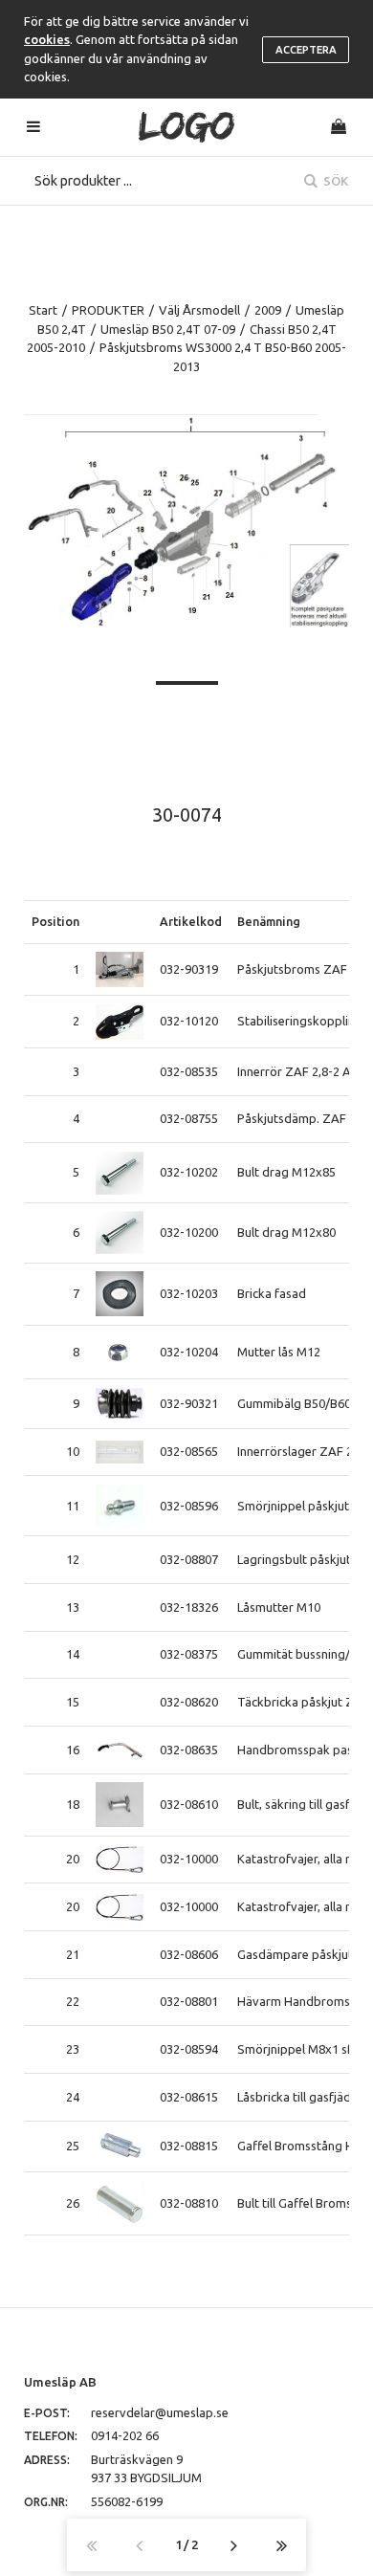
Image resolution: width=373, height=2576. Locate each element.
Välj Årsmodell (199, 310)
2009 (268, 310)
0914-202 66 (125, 2435)
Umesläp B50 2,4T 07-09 (168, 329)
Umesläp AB (60, 2382)
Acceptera (306, 50)
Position (55, 921)
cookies (47, 39)
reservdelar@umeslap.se (160, 2412)
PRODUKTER (108, 310)
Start (43, 310)
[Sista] (282, 2545)
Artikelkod (191, 921)
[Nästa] (234, 2545)
